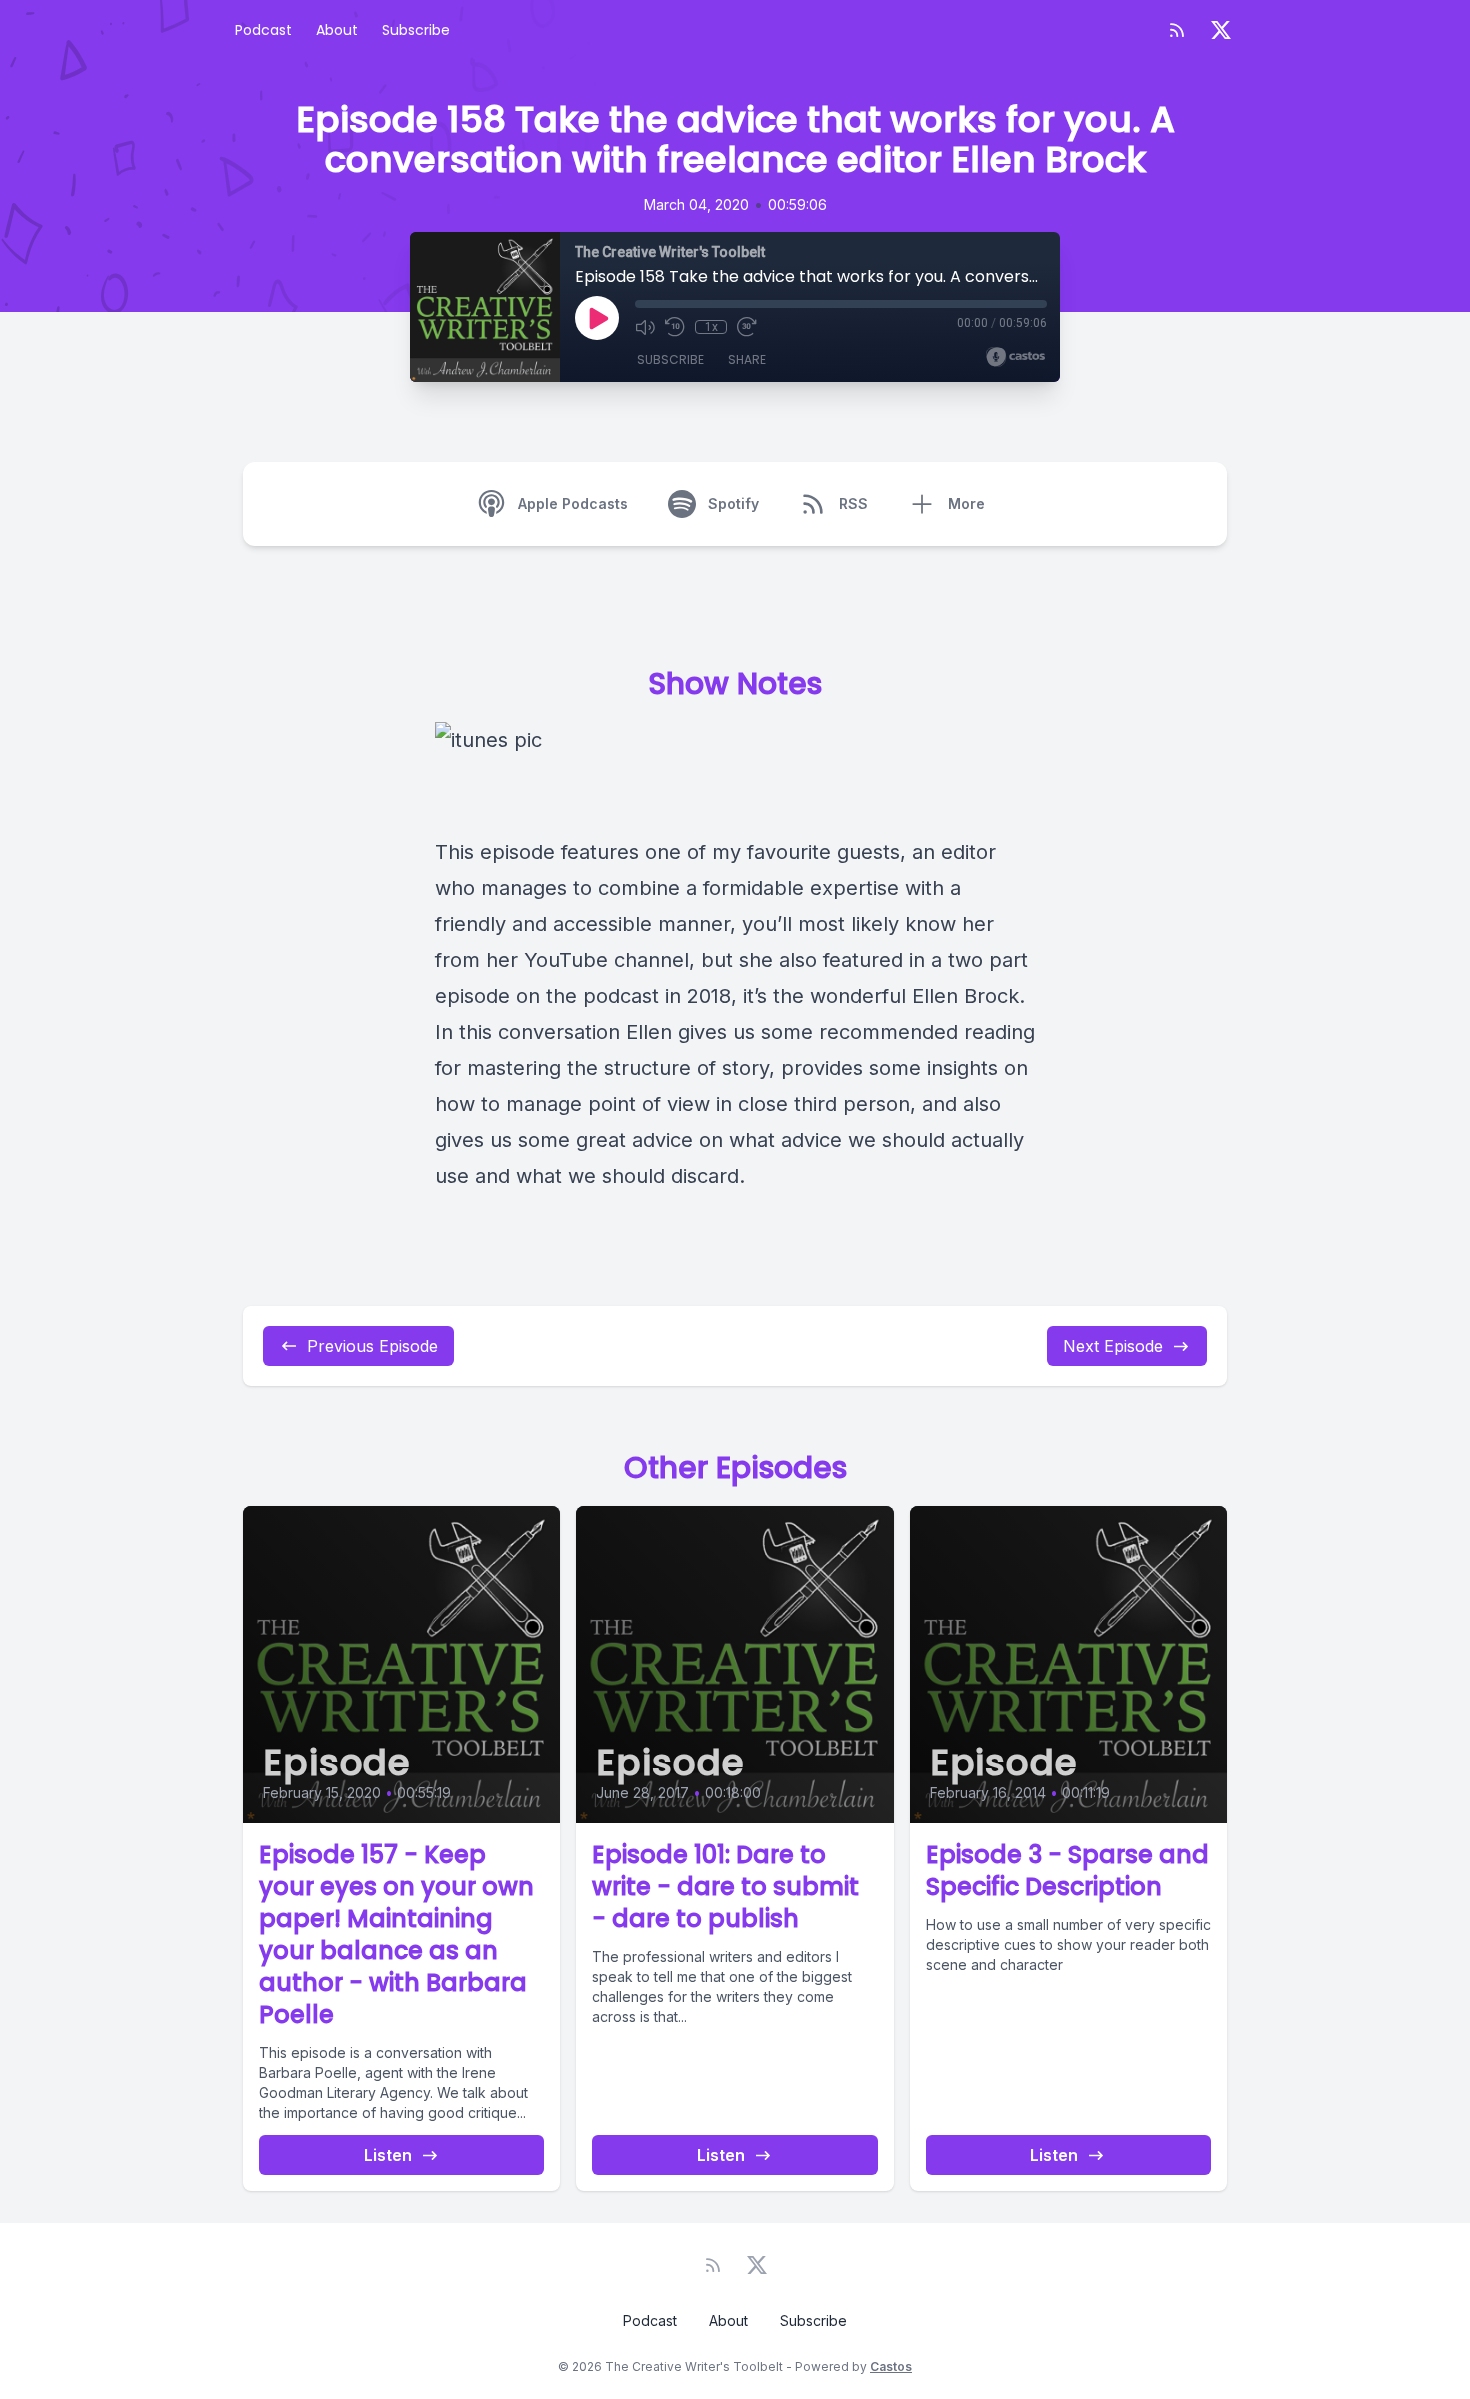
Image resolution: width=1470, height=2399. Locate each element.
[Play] (597, 318)
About (337, 30)
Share (747, 359)
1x (711, 327)
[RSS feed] (1177, 30)
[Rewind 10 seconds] (675, 327)
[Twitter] (1221, 30)
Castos (891, 2366)
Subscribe (416, 30)
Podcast (263, 30)
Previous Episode (372, 1346)
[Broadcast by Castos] (1015, 357)
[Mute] (645, 327)
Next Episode (1113, 1346)
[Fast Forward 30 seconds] (747, 327)
